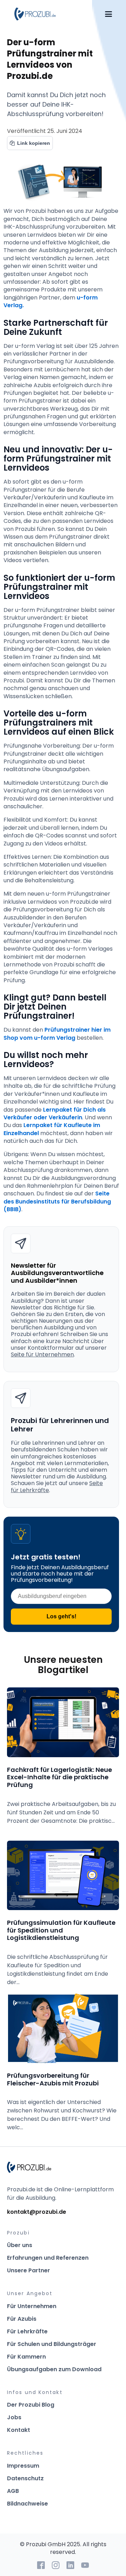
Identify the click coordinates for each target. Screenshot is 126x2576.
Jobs (14, 2417)
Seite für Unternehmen (42, 1354)
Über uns (20, 2245)
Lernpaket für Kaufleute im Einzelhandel (52, 1129)
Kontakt (19, 2430)
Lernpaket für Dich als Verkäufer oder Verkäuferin (55, 1114)
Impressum (23, 2466)
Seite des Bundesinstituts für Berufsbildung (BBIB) (58, 1201)
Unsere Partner (29, 2270)
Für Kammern (26, 2357)
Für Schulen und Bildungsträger (52, 2344)
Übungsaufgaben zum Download (54, 2369)
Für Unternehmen (32, 2306)
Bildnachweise (27, 2504)
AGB (13, 2491)
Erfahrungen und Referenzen (48, 2258)
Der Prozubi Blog (31, 2405)
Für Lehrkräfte (27, 2331)
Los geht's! (61, 1616)
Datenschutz (25, 2478)
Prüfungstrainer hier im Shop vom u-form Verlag (58, 1034)
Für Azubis (22, 2319)
